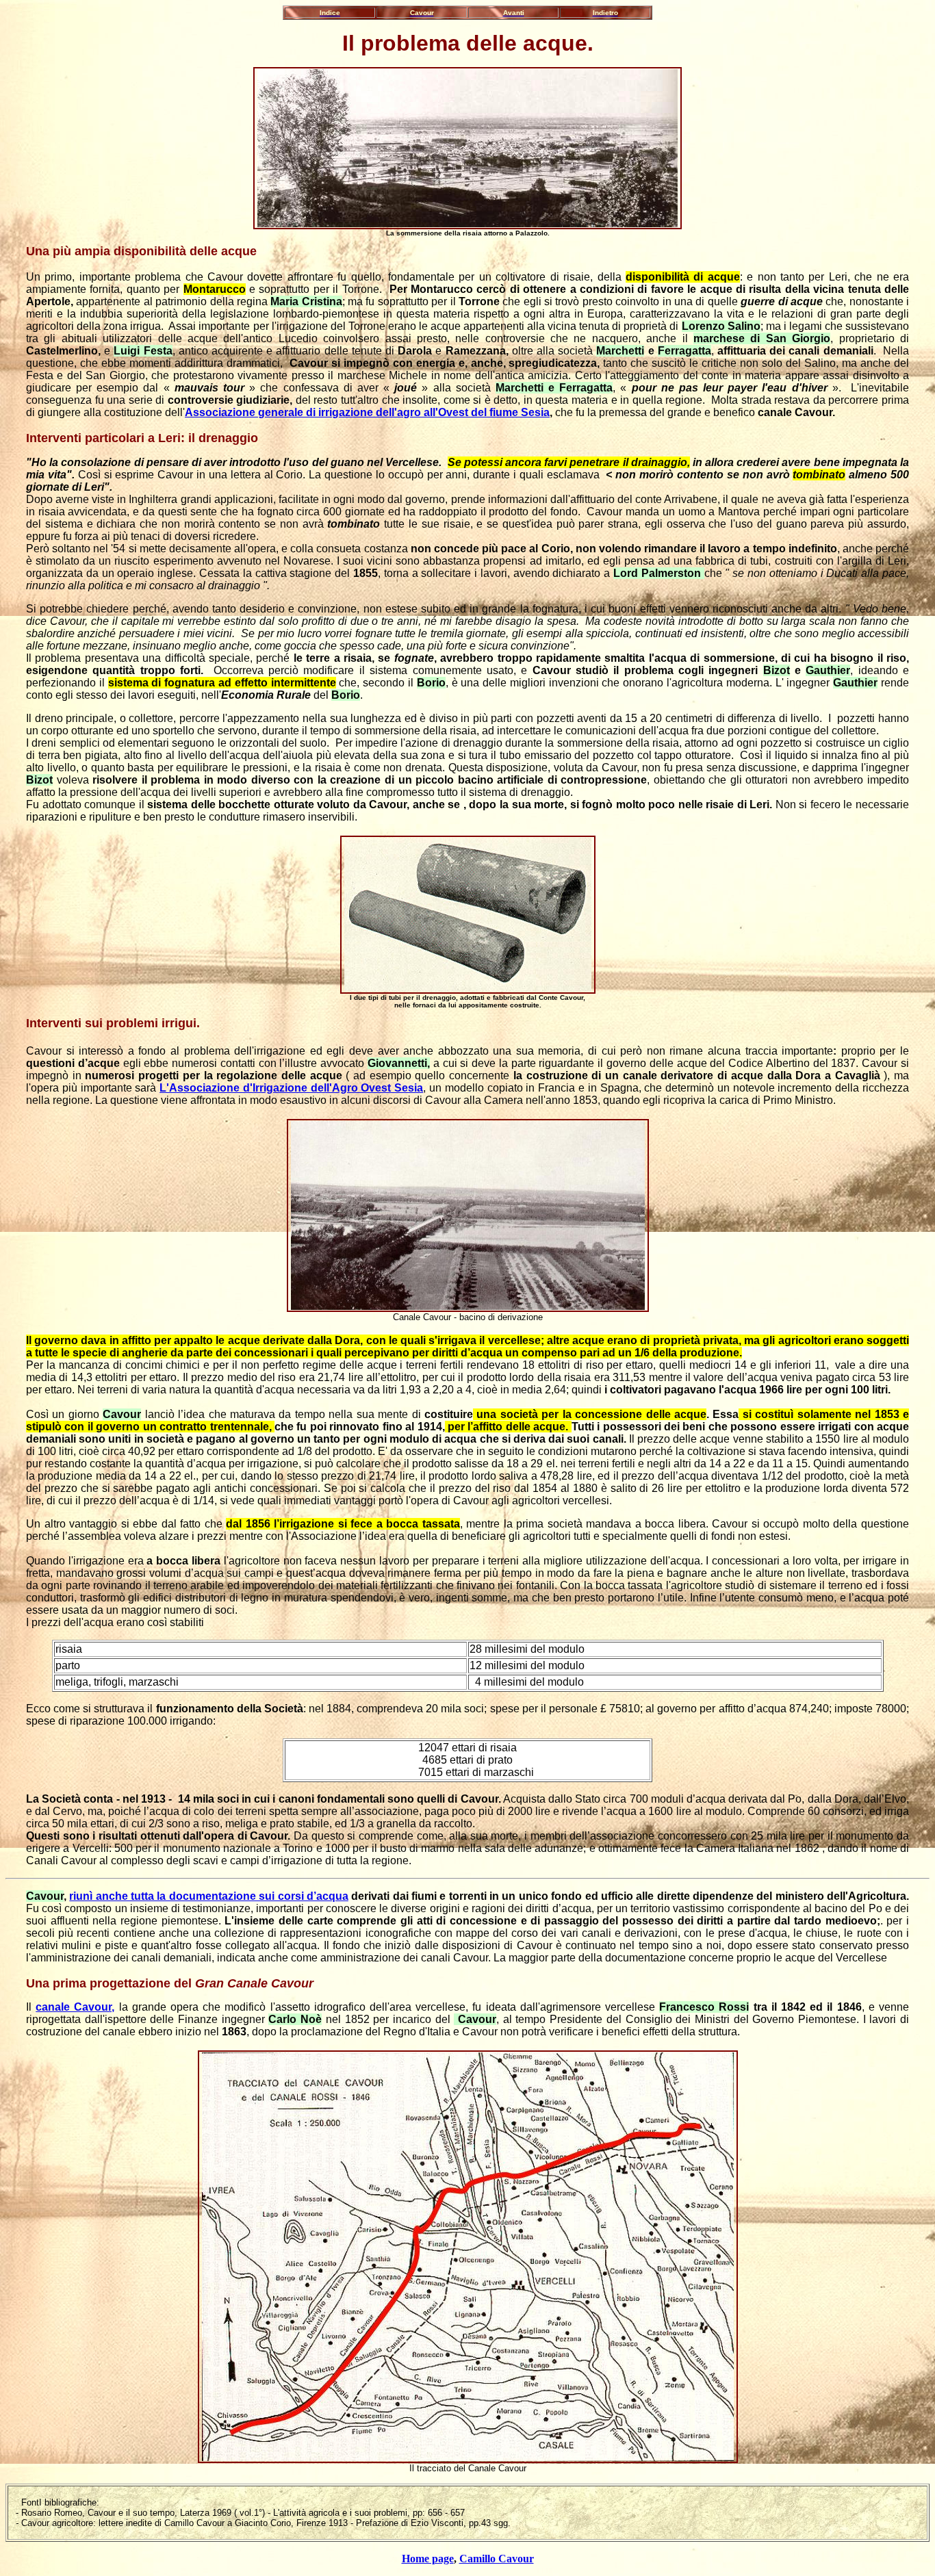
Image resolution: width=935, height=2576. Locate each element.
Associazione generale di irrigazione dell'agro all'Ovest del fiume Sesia (367, 412)
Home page (428, 2559)
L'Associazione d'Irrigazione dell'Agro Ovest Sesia (291, 1088)
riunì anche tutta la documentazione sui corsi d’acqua (209, 1896)
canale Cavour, (75, 2007)
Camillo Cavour (497, 2559)
